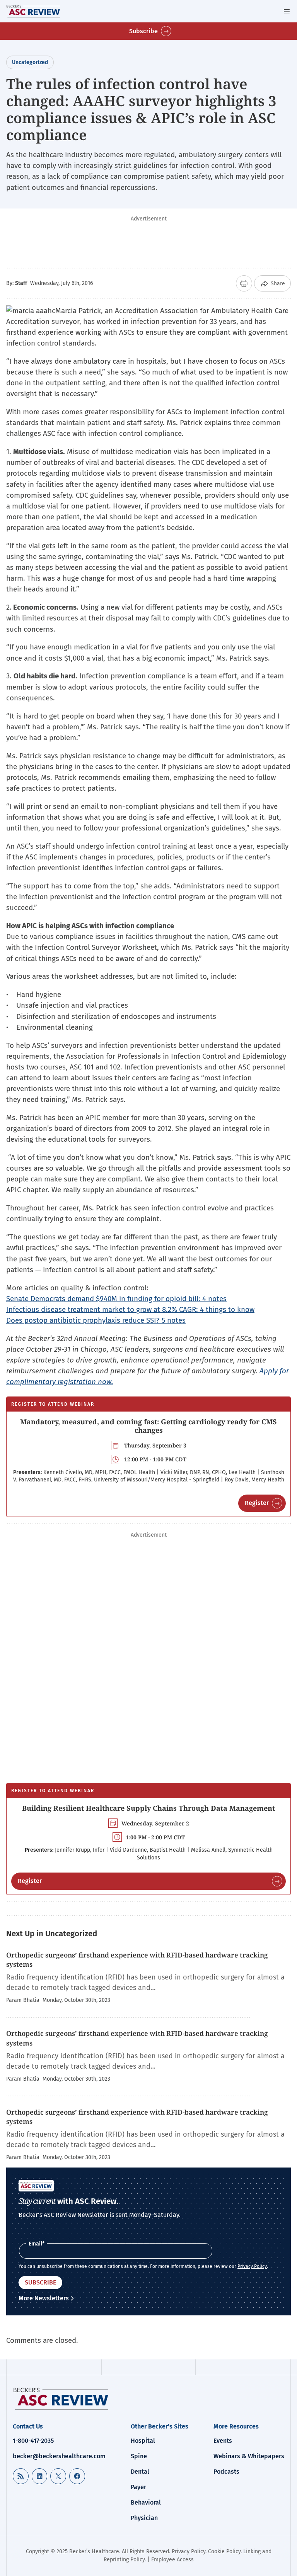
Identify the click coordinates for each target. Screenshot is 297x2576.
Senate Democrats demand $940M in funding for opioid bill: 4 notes (116, 1299)
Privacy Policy (252, 2266)
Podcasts (226, 2472)
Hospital (143, 2441)
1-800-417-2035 (33, 2441)
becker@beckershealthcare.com (59, 2456)
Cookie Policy (224, 2551)
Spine (139, 2456)
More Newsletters (44, 2298)
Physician (144, 2518)
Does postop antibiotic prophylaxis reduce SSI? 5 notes (96, 1320)
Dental (140, 2472)
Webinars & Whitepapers (249, 2456)
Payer (138, 2487)
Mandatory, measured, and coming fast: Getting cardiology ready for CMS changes (148, 1426)
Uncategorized (30, 62)
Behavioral (146, 2502)
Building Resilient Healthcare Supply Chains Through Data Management (148, 1808)
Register (257, 1503)
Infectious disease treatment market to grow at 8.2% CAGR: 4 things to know (130, 1309)
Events (223, 2441)
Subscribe (143, 31)
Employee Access (172, 2560)
